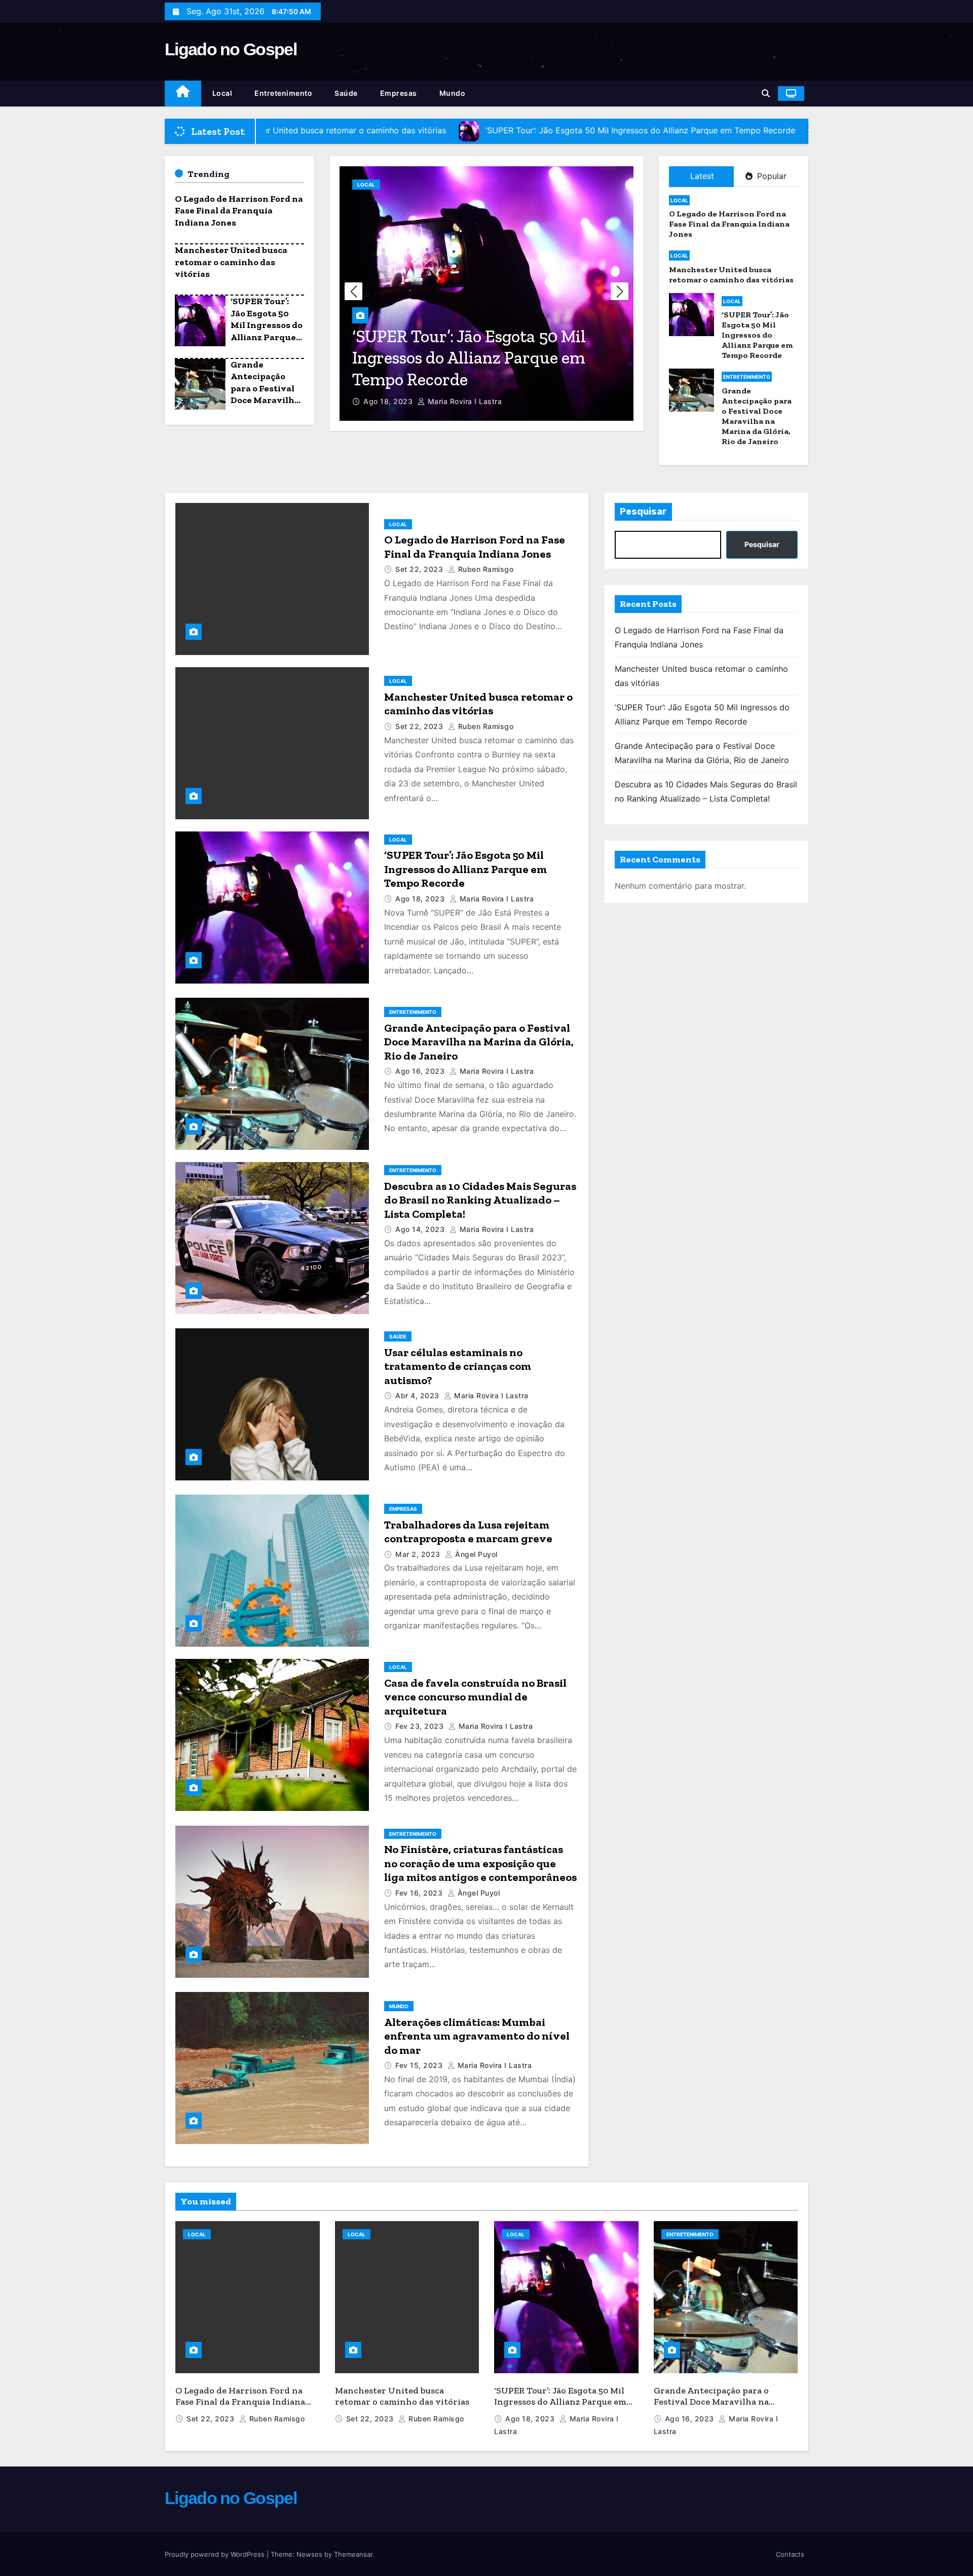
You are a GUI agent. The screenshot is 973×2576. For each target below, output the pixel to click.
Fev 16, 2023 (419, 1893)
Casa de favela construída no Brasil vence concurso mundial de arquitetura (475, 1697)
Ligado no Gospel (231, 49)
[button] (766, 93)
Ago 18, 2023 (420, 899)
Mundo (453, 93)
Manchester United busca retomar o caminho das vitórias (231, 262)
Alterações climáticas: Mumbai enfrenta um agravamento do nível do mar (477, 2036)
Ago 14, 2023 (420, 1229)
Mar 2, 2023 (418, 1554)
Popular (771, 176)
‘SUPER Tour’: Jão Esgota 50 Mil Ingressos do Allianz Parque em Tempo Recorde (267, 331)
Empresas (399, 93)
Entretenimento (283, 93)
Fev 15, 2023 (419, 2065)
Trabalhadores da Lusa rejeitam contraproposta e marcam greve (468, 1532)
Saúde (346, 93)
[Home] (183, 94)
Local (222, 93)
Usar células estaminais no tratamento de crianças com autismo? (458, 1366)
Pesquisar (643, 512)
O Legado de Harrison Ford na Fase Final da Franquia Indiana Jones (239, 211)
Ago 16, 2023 (388, 401)
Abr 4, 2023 (417, 1395)
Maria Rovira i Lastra (463, 401)
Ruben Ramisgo (484, 569)
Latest (702, 176)
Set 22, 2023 (419, 569)
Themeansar (353, 2554)
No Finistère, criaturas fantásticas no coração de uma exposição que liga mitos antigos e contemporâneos (480, 1863)
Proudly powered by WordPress (216, 2554)
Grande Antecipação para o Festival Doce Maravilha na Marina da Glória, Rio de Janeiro (265, 400)
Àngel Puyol (475, 1554)
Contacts (790, 2554)
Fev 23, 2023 (419, 1726)
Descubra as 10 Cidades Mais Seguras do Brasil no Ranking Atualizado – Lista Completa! (480, 1200)
